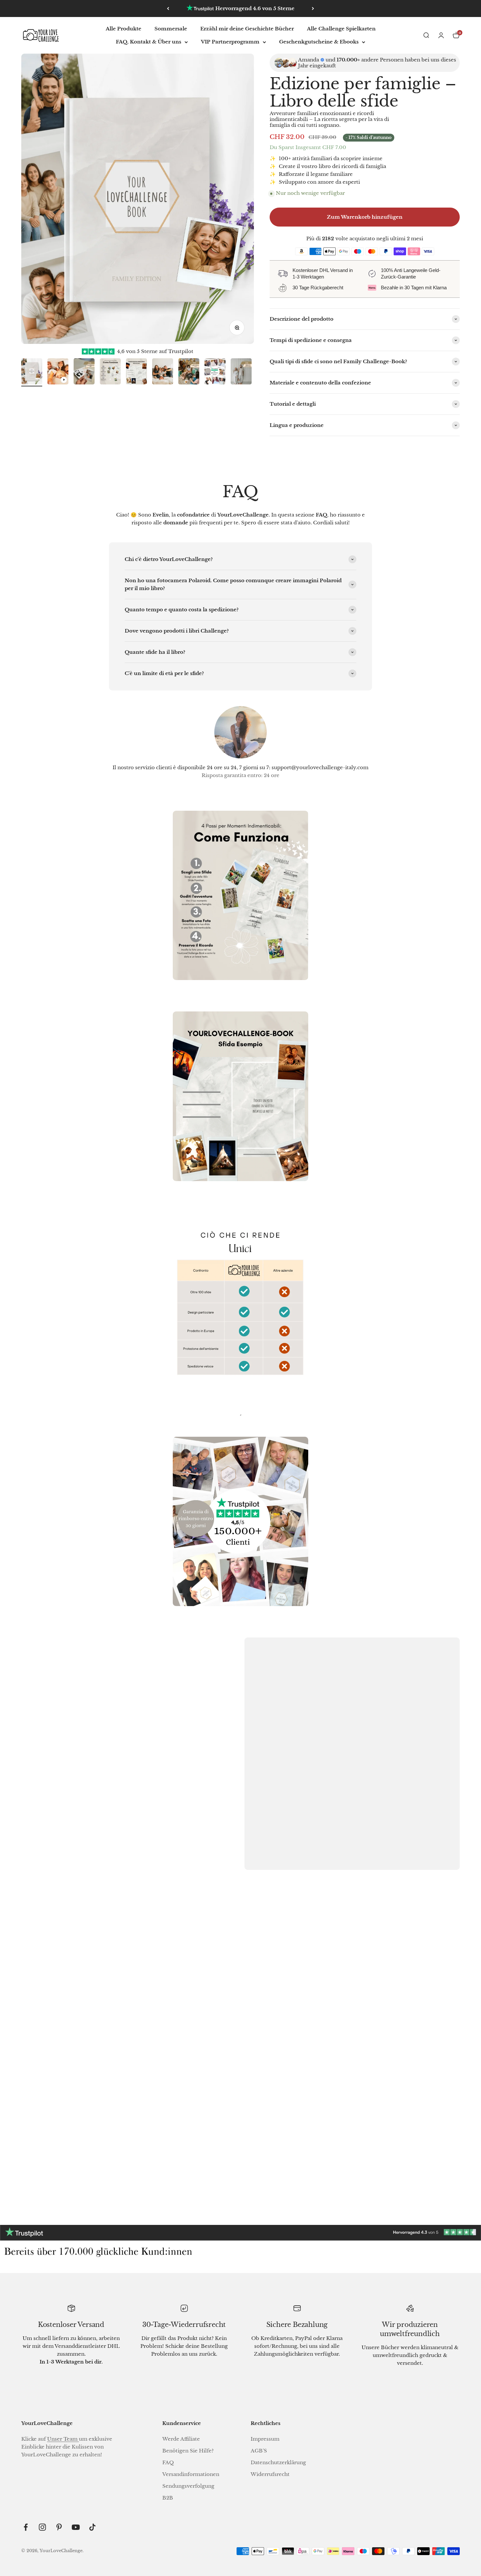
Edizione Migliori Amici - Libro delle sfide (240, 2153)
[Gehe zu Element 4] (110, 372)
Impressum (265, 2439)
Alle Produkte (124, 29)
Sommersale (171, 29)
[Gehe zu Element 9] (241, 372)
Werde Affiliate (181, 2439)
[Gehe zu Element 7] (189, 372)
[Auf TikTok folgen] (92, 2527)
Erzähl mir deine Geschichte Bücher (247, 29)
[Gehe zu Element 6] (163, 372)
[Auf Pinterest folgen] (59, 2527)
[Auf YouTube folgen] (76, 2527)
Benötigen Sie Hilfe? (188, 2451)
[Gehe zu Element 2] (58, 372)
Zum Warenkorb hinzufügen (365, 217)
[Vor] (313, 8)
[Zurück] (168, 8)
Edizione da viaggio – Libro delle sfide (389, 2153)
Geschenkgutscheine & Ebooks (319, 42)
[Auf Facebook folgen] (26, 2527)
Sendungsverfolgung (188, 2486)
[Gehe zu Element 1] (32, 372)
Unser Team (63, 2439)
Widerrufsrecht (270, 2474)
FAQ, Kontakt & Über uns (149, 42)
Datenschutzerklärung (278, 2462)
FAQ (168, 2462)
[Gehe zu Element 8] (215, 372)
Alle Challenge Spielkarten (341, 29)
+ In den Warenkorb (86, 2178)
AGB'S (259, 2451)
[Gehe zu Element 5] (136, 372)
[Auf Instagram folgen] (42, 2527)
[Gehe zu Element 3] (84, 372)
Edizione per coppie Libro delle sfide (92, 2153)
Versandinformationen (191, 2474)
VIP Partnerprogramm (230, 42)
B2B (168, 2498)
